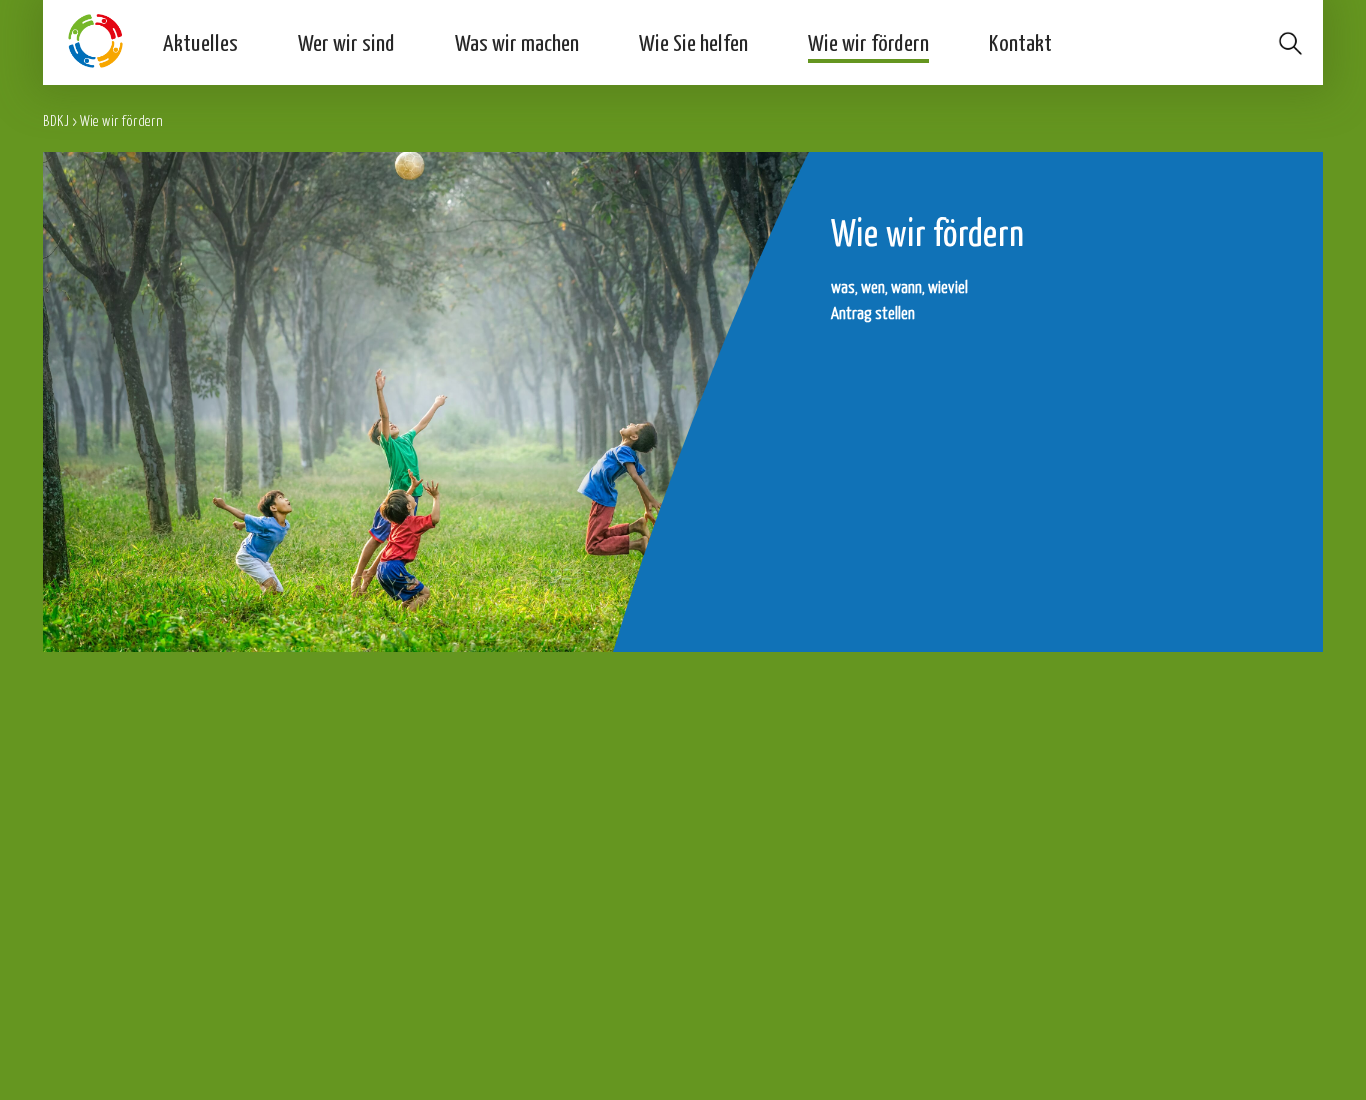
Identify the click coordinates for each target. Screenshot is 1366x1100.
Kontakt (1020, 42)
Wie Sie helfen (693, 42)
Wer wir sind (346, 42)
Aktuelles (200, 42)
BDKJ (56, 120)
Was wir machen (517, 42)
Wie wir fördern (868, 42)
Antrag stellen (873, 312)
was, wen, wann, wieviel (899, 286)
